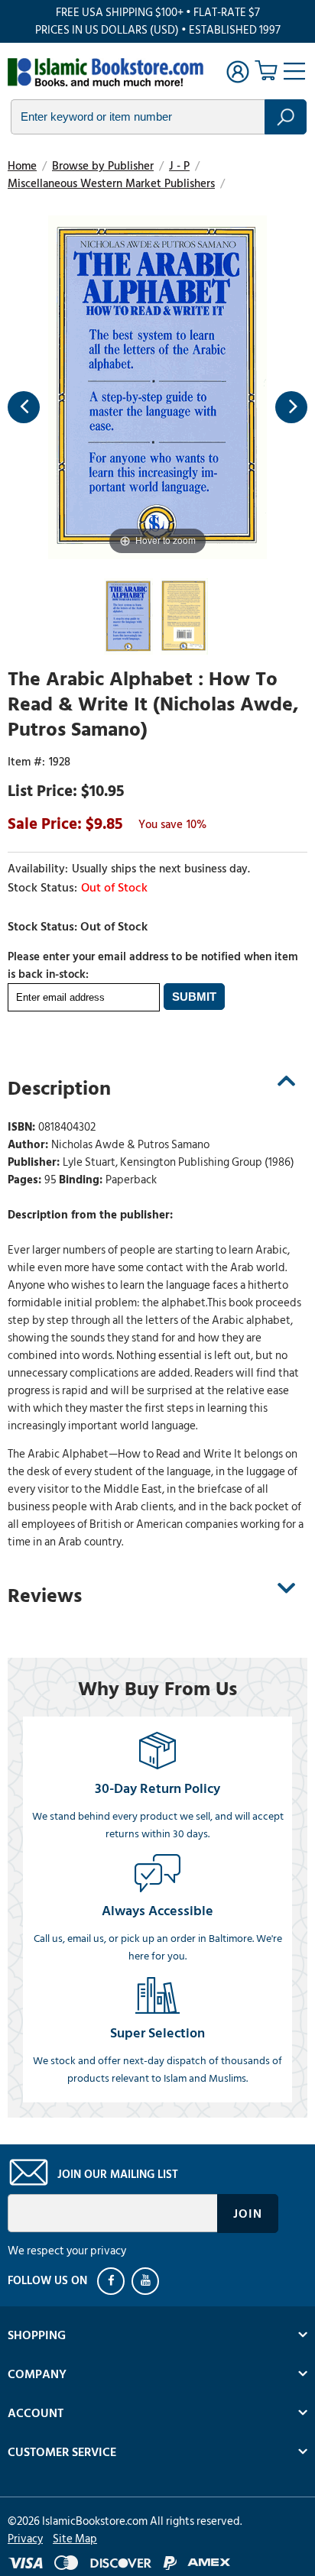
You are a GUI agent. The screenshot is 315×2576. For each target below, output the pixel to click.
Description (59, 1089)
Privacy (25, 2539)
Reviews (45, 1596)
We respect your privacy (67, 2251)
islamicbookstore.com (106, 73)
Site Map (75, 2539)
